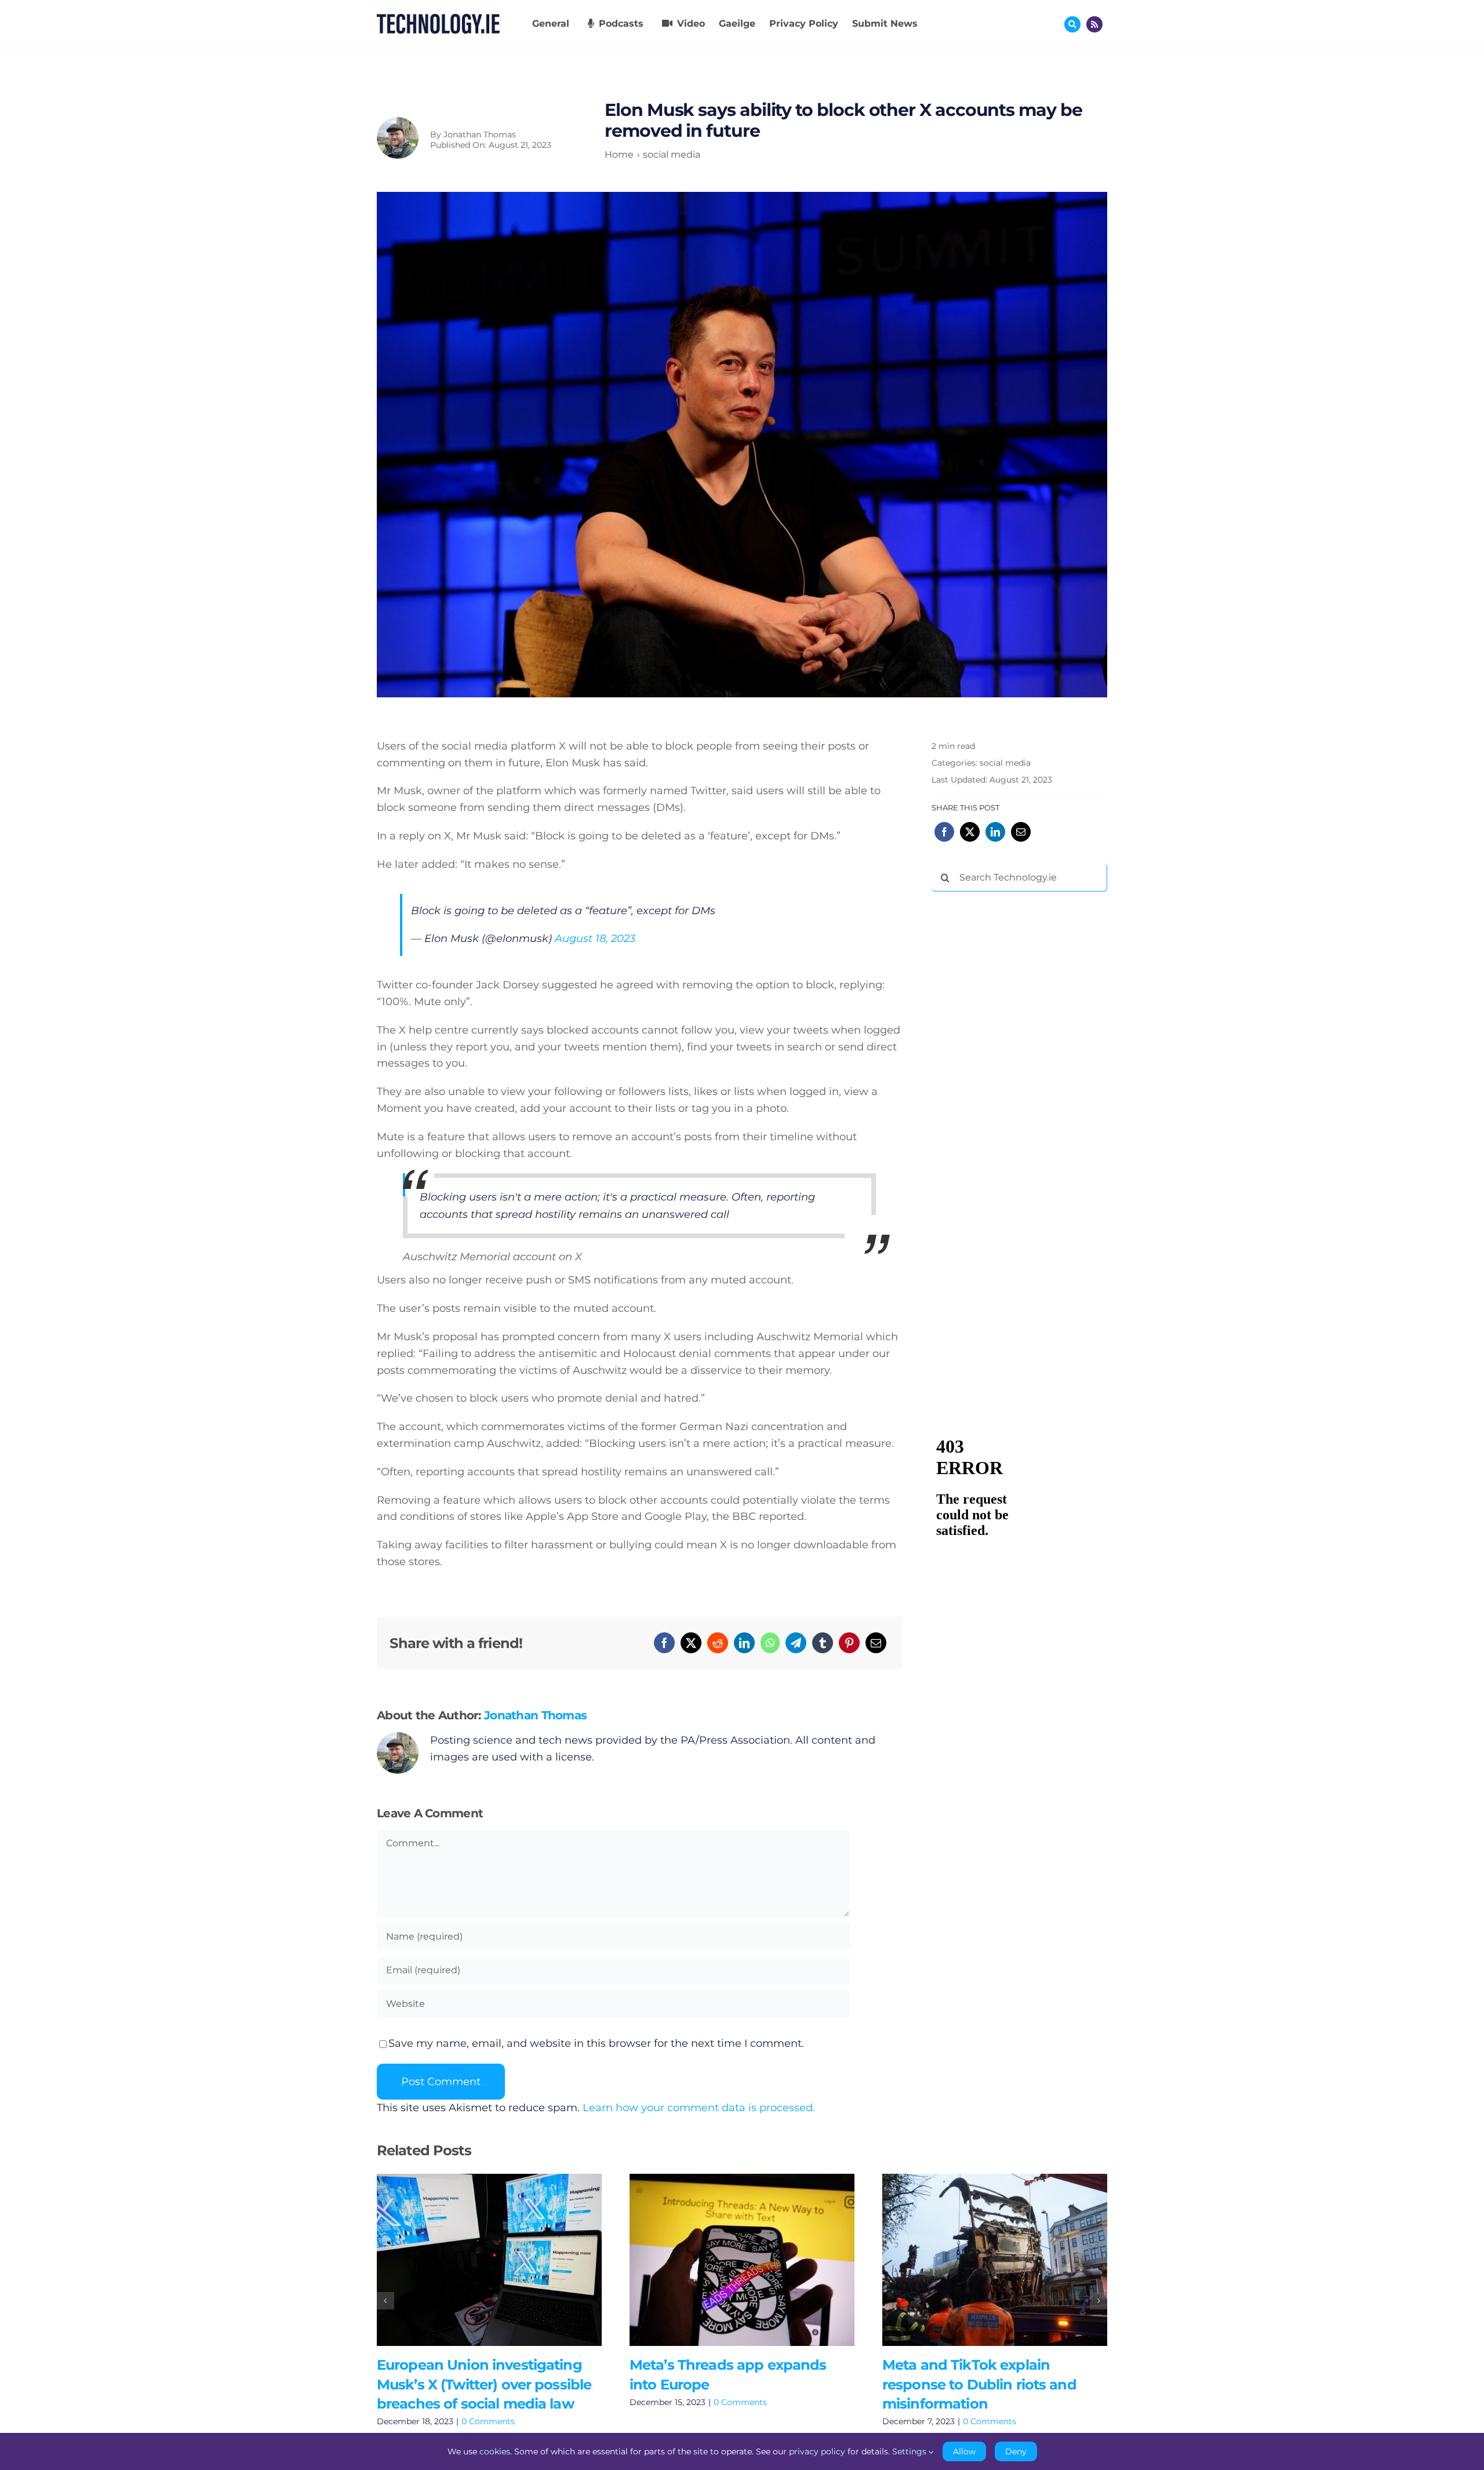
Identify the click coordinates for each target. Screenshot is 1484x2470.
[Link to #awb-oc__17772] (1072, 24)
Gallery (506, 2260)
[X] (691, 1643)
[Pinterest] (849, 1643)
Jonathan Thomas (480, 134)
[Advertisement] (1019, 1077)
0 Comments (488, 2421)
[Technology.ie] (438, 19)
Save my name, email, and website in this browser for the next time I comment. (596, 2043)
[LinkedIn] (744, 1643)
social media (1005, 763)
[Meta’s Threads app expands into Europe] (742, 2260)
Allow (964, 2451)
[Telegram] (796, 1643)
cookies (495, 2451)
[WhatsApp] (770, 1643)
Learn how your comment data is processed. (699, 2108)
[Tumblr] (823, 1643)
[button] (385, 2301)
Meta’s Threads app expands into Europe (725, 2260)
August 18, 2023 (595, 938)
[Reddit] (718, 1643)
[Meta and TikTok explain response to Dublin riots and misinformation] (995, 2260)
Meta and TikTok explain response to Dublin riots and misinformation (978, 2260)
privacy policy (817, 2451)
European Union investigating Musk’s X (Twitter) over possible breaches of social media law (472, 2260)
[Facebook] (664, 1643)
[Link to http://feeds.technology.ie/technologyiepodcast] (1094, 24)
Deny (1016, 2451)
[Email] (876, 1643)
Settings (910, 2451)
